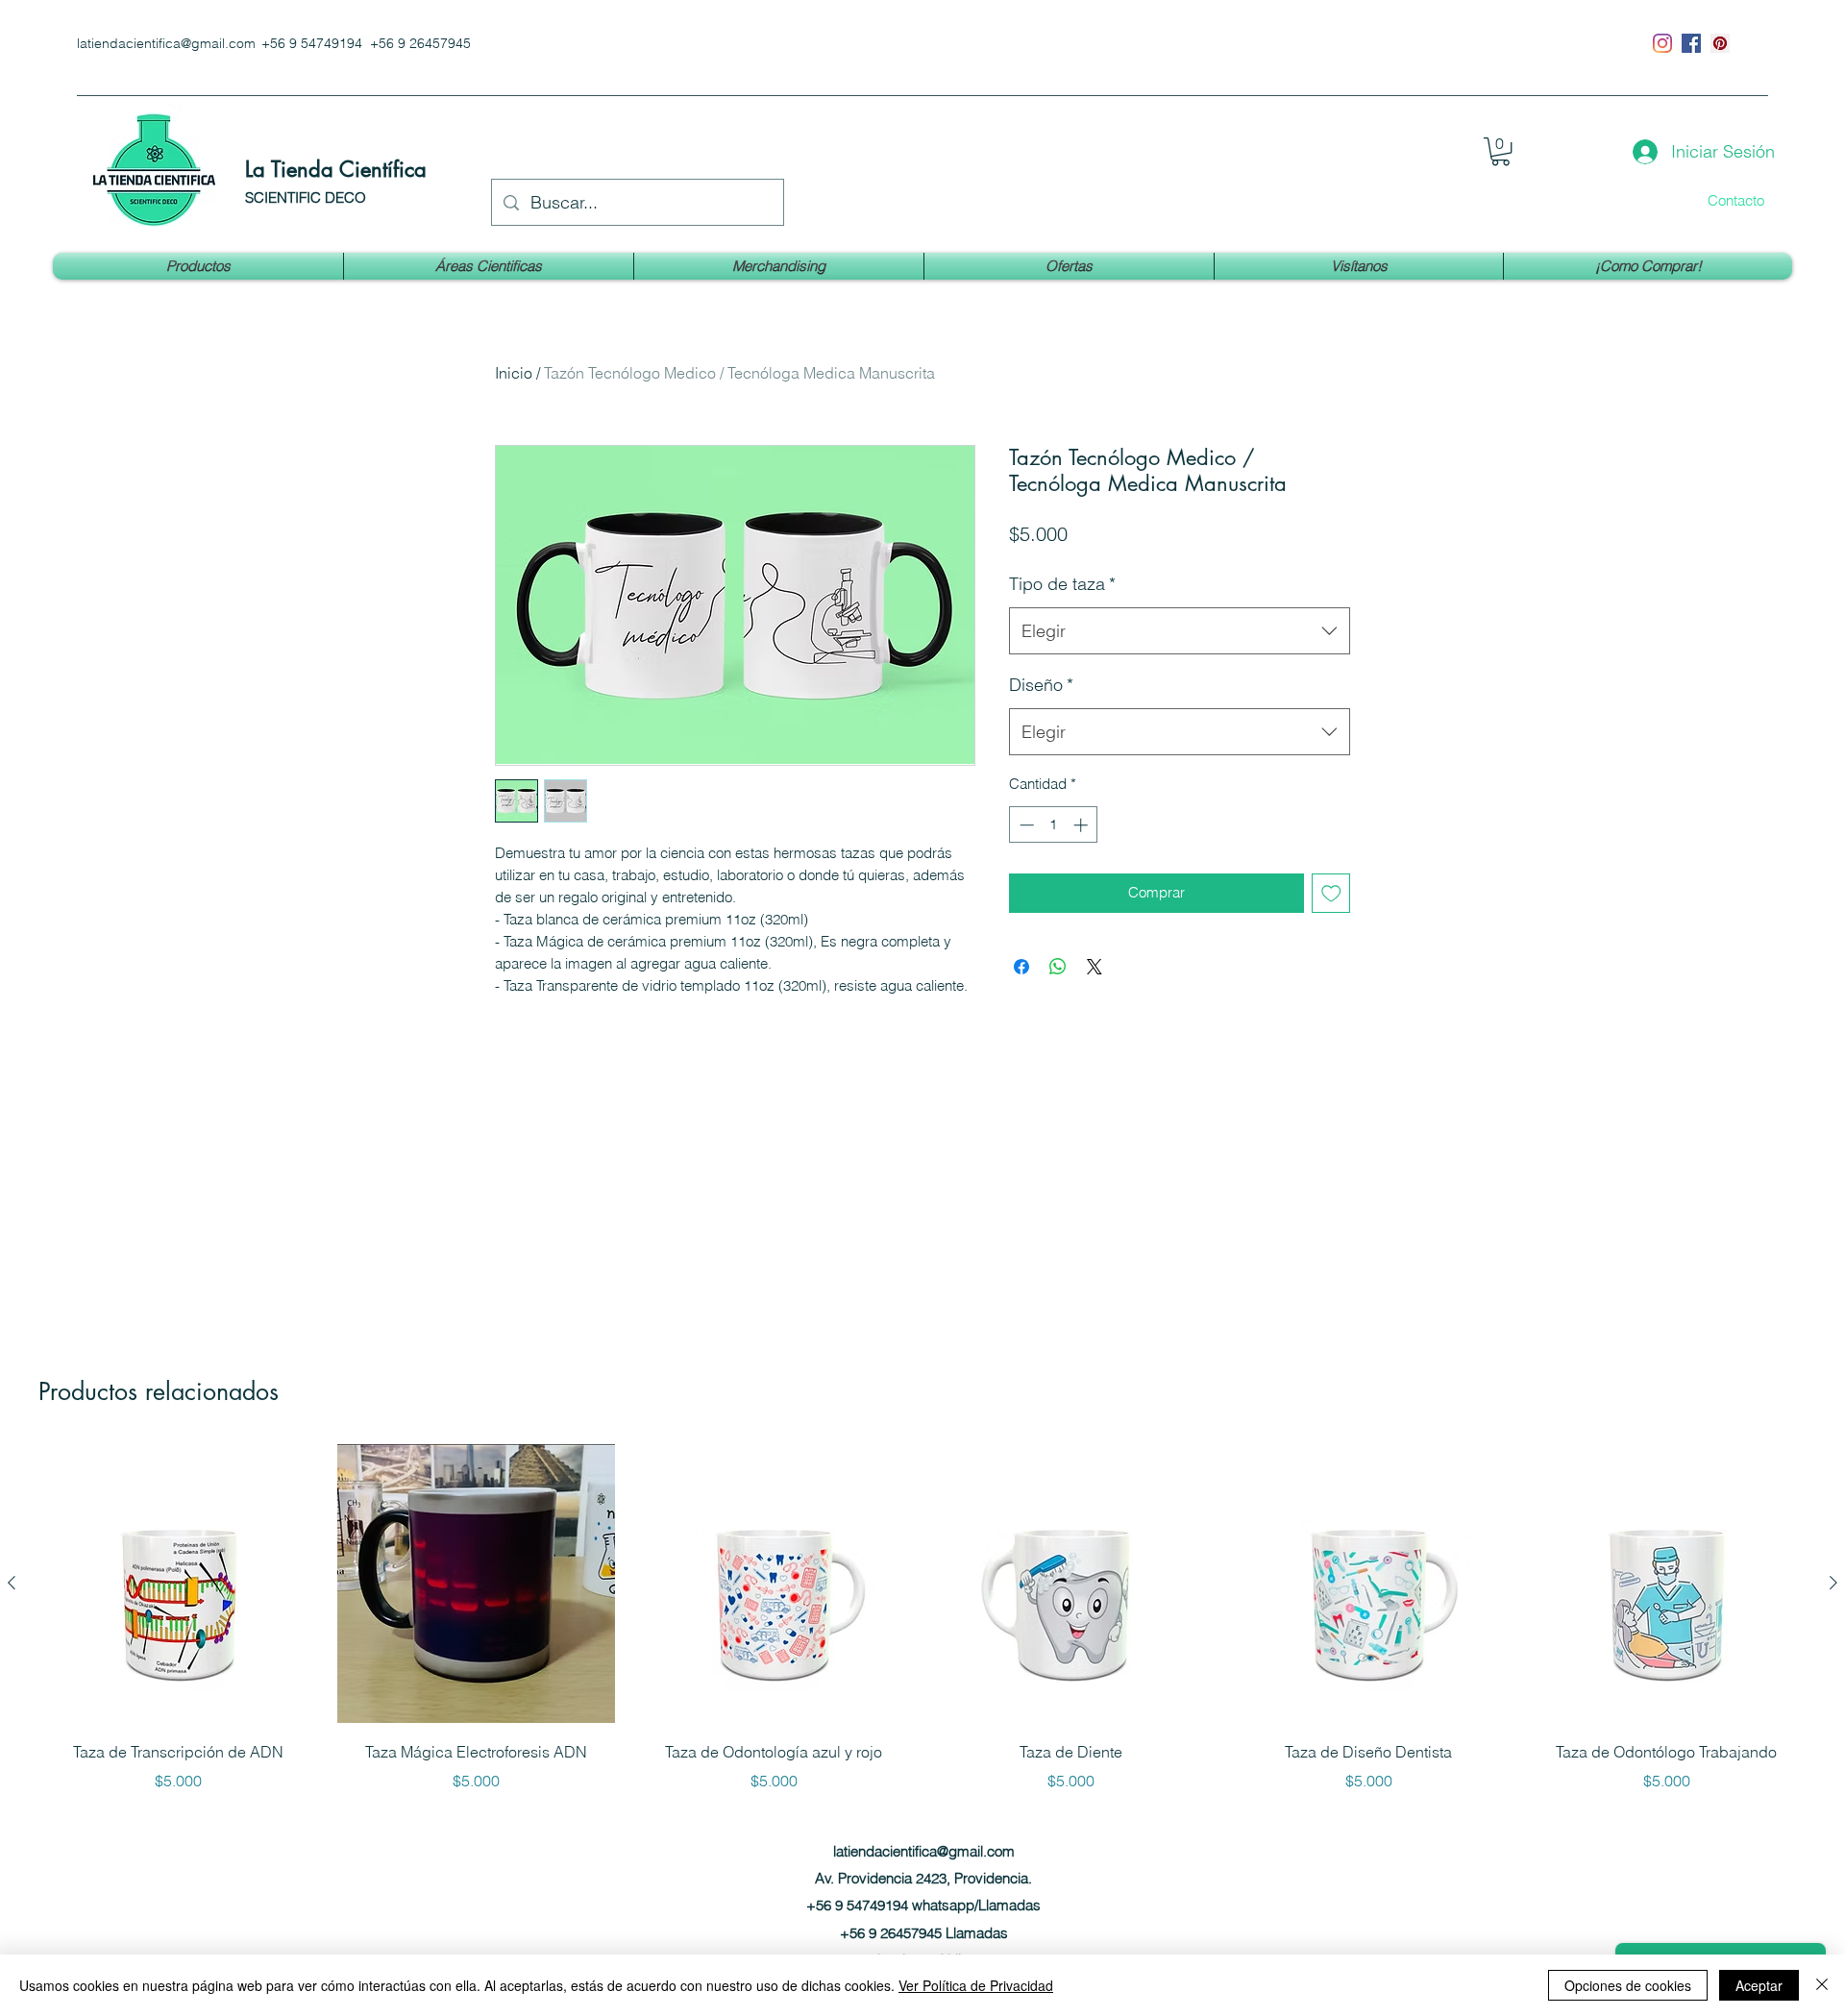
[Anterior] (12, 1583)
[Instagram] (1662, 43)
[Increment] (1082, 825)
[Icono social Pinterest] (1720, 43)
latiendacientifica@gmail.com (166, 43)
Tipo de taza (1062, 584)
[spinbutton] (1054, 825)
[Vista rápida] (179, 1584)
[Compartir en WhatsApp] (1058, 967)
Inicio (514, 373)
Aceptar (1759, 1985)
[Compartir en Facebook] (1021, 967)
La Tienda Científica (336, 169)
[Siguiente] (1833, 1583)
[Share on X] (1095, 967)
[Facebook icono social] (1691, 43)
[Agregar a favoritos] (1331, 893)
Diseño (1041, 685)
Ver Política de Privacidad (976, 1985)
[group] (922, 1618)
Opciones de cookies (1628, 1985)
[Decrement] (1025, 825)
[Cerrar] (1822, 1985)
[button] (1501, 151)
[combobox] (1180, 631)
